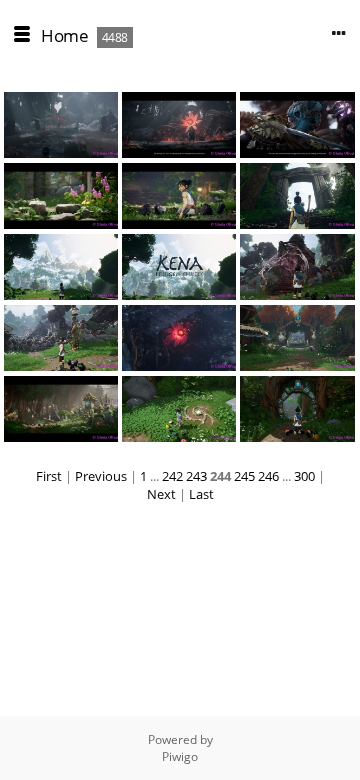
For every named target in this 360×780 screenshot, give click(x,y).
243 (196, 476)
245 (244, 476)
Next (161, 494)
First (49, 476)
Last (201, 494)
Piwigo (180, 756)
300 (304, 476)
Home (64, 35)
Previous (101, 476)
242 (172, 476)
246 (268, 476)
